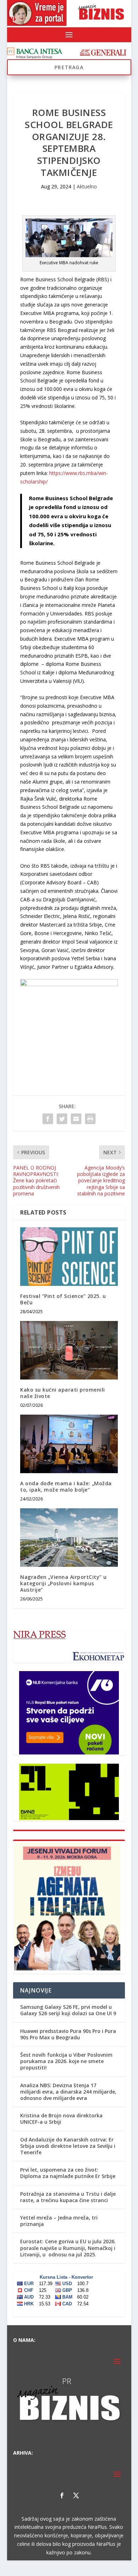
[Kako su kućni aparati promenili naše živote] (69, 1350)
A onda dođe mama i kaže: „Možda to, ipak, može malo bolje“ (66, 1486)
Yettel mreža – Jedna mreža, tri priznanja (59, 2221)
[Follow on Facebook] (62, 2495)
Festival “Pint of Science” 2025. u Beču (63, 1299)
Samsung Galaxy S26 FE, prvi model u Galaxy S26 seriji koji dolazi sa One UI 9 (68, 2010)
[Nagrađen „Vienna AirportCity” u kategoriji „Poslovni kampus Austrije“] (69, 1538)
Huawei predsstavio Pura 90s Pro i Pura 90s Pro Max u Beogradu (68, 2034)
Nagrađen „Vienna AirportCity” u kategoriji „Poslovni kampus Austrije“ (64, 1583)
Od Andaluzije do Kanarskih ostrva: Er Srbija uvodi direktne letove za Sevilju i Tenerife (68, 2146)
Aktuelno (87, 186)
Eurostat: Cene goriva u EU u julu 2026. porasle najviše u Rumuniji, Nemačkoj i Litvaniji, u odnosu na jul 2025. (68, 2248)
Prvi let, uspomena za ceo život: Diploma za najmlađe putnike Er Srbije (68, 2173)
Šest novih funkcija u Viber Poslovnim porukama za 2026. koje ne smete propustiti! (66, 2061)
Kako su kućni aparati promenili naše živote (63, 1393)
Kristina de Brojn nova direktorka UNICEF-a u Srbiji (61, 2119)
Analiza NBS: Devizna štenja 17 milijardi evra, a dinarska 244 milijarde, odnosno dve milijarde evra (68, 2092)
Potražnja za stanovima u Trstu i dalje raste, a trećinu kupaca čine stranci (68, 2197)
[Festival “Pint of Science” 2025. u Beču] (69, 1257)
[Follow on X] (76, 2495)
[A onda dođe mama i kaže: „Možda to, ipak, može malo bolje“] (69, 1444)
